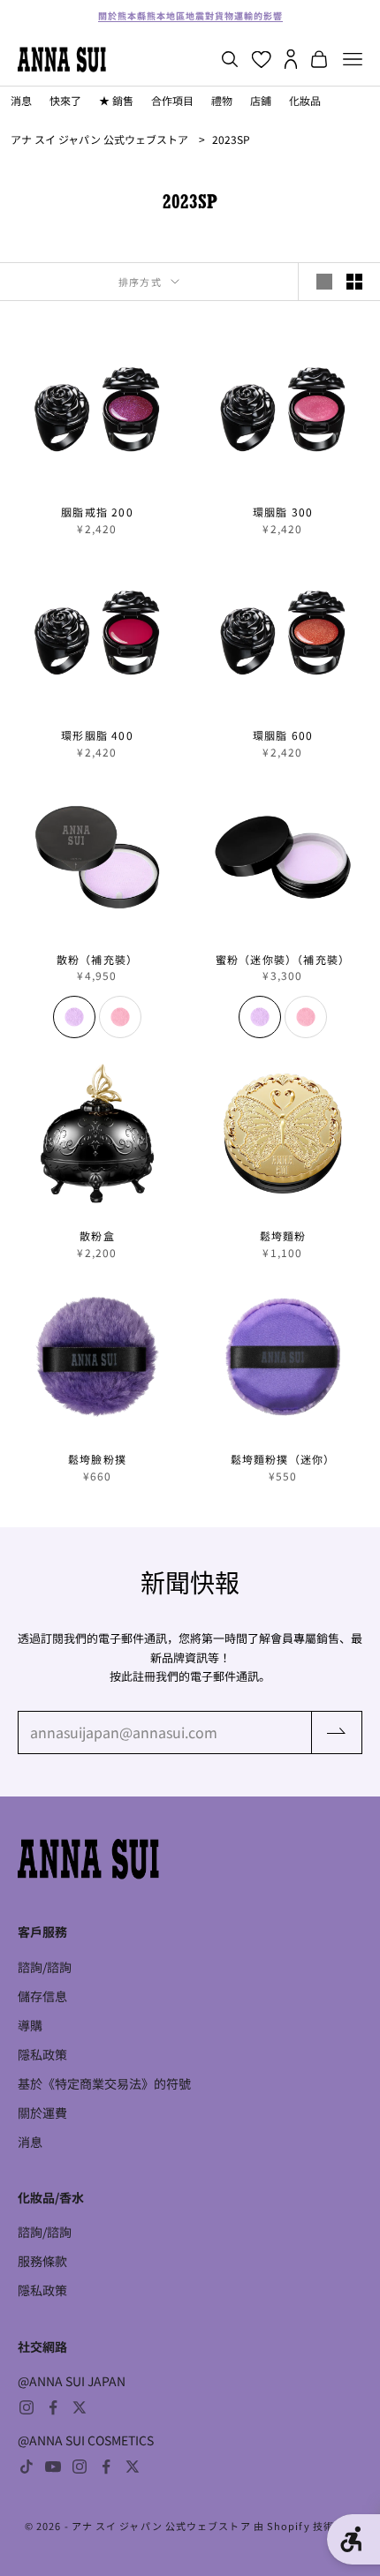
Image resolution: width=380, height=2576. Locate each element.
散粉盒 (97, 1236)
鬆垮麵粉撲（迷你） (283, 1459)
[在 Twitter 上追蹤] (80, 2407)
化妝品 (305, 100)
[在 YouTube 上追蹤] (53, 2467)
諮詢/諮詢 (45, 1967)
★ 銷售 (116, 100)
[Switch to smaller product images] (354, 282)
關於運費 (42, 2113)
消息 (21, 100)
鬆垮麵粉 (283, 1236)
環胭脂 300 (283, 512)
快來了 (65, 100)
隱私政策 (42, 2054)
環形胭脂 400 (97, 735)
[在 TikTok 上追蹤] (27, 2467)
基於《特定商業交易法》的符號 (104, 2083)
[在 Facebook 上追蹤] (53, 2407)
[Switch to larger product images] (324, 282)
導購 (30, 2025)
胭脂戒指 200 (97, 512)
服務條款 (42, 2261)
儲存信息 (42, 1996)
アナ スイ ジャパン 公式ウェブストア (99, 139)
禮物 (222, 100)
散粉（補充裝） (97, 960)
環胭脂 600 (283, 735)
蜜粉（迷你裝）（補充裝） (283, 960)
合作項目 (172, 100)
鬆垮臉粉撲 (97, 1459)
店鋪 (261, 100)
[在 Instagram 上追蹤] (27, 2407)
